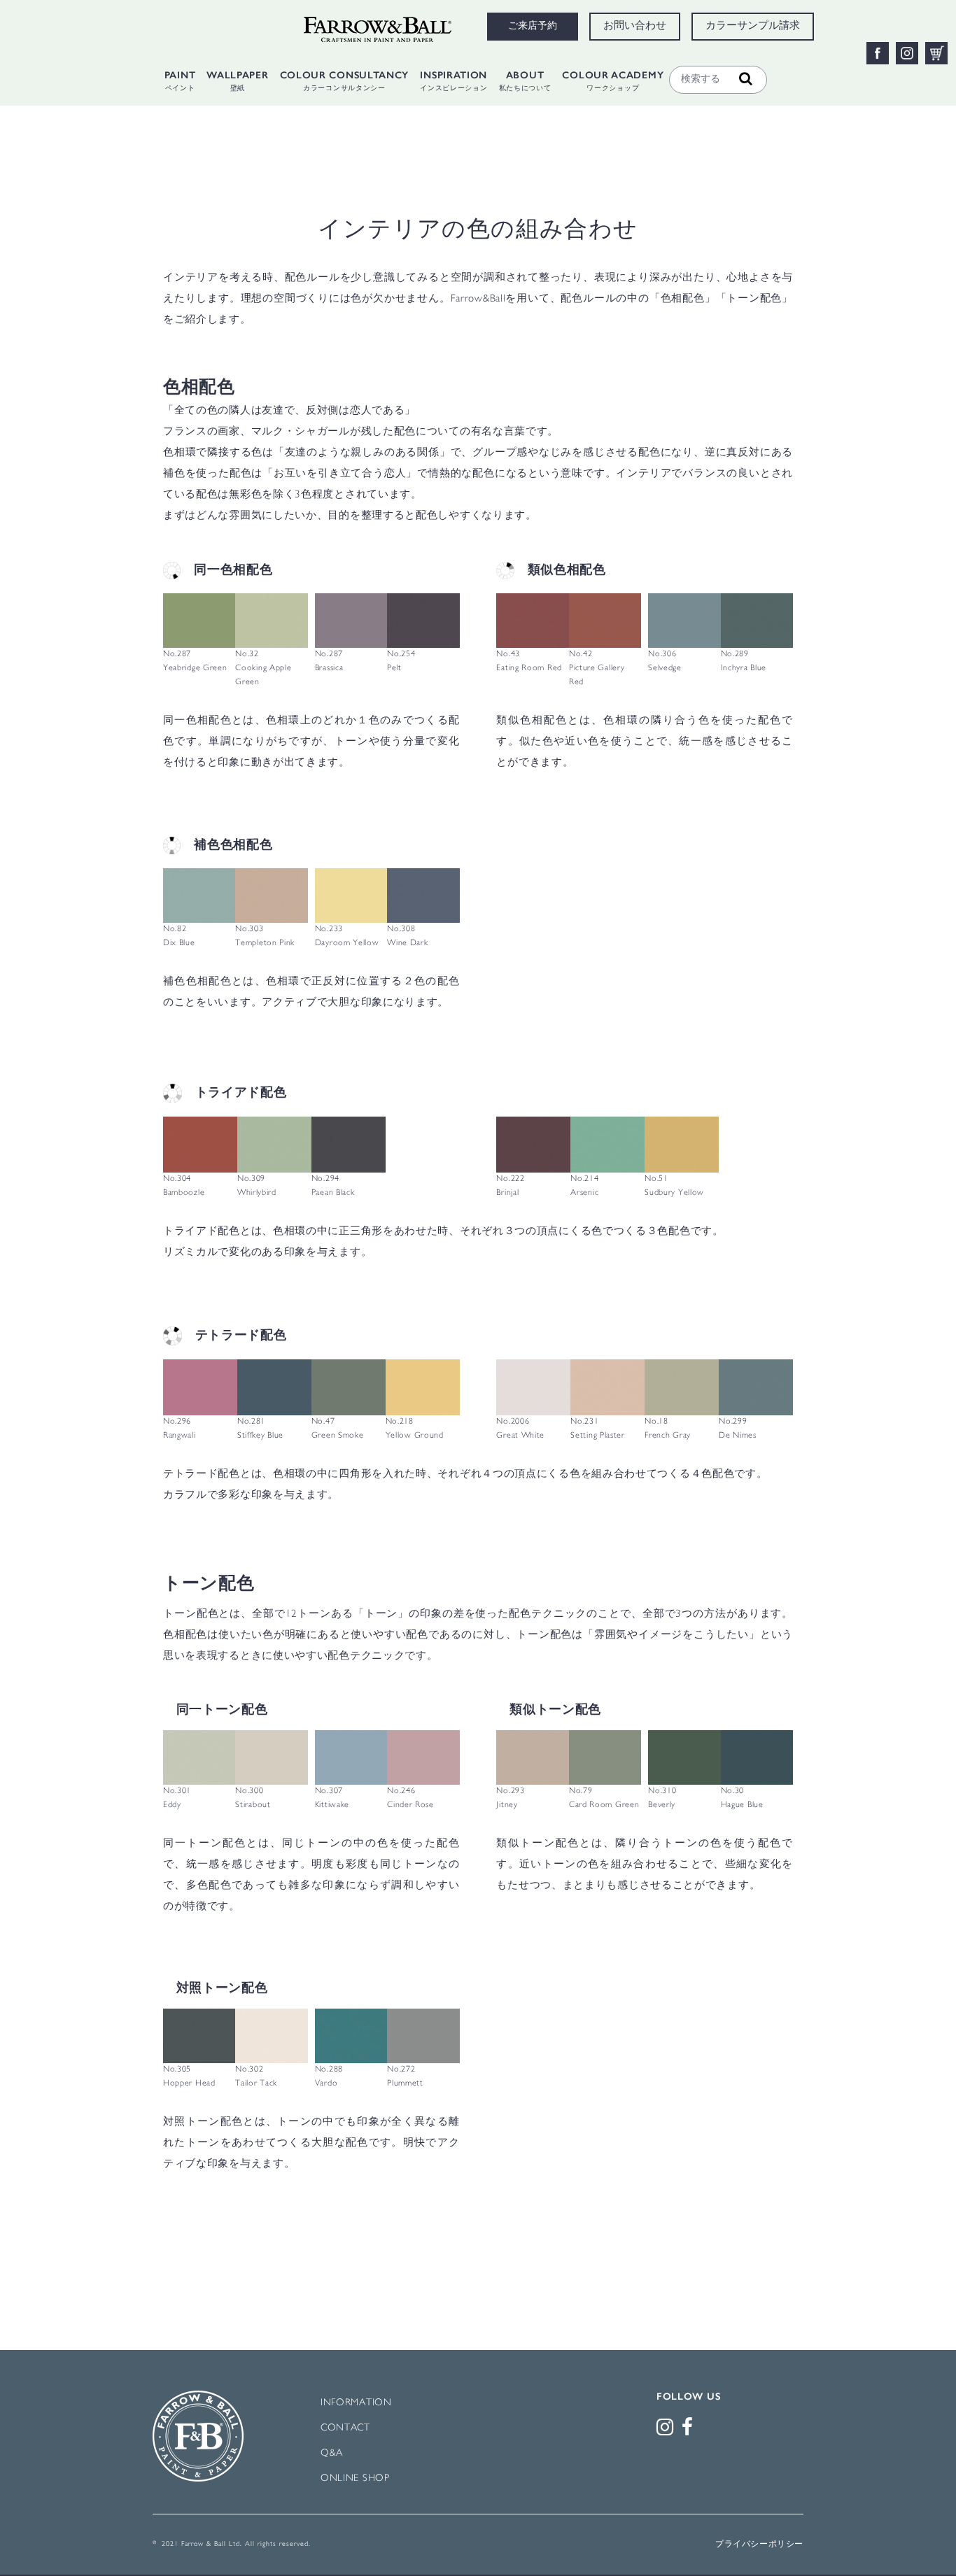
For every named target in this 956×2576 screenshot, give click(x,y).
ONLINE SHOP (355, 2478)
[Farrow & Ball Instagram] (668, 2431)
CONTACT (345, 2428)
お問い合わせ (635, 27)
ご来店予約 (533, 27)
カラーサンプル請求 (753, 27)
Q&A (332, 2453)
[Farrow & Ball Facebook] (690, 2431)
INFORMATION (356, 2403)
